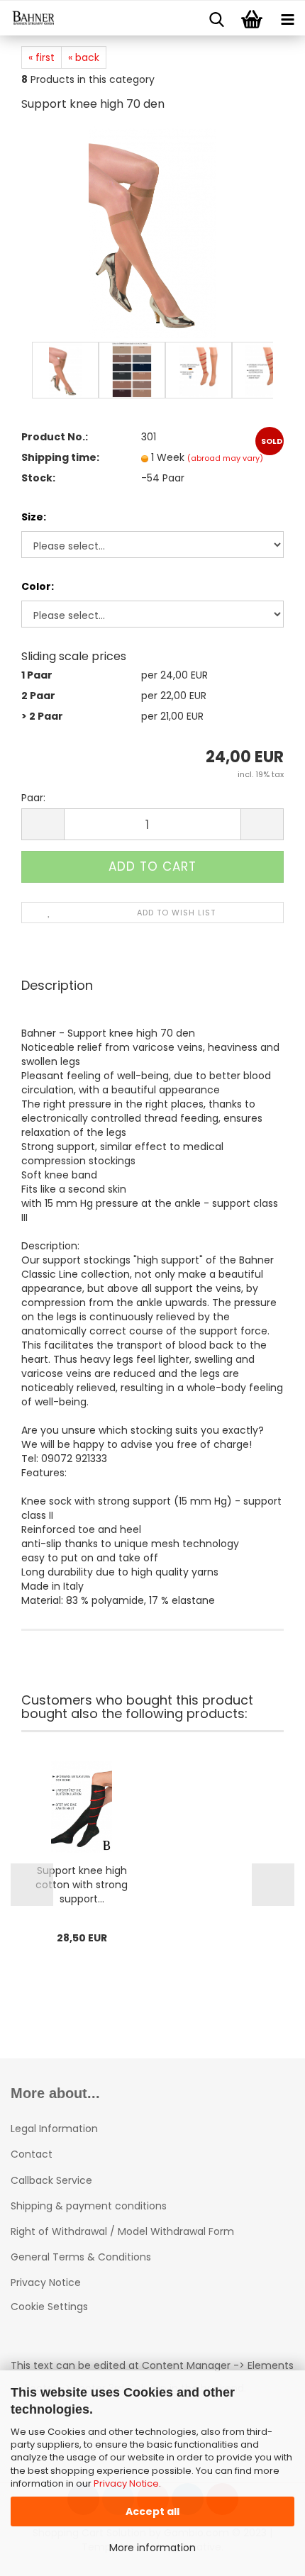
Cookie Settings (49, 2307)
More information (152, 2548)
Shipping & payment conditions (89, 2206)
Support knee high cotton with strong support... (82, 1885)
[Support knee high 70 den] (152, 231)
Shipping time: (60, 457)
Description (57, 985)
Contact (32, 2154)
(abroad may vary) (225, 458)
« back (84, 57)
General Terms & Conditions (81, 2257)
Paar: (33, 798)
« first (41, 57)
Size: (34, 517)
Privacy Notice (126, 2483)
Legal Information (54, 2129)
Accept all (152, 2511)
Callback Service (51, 2180)
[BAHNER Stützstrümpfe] (28, 18)
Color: (38, 586)
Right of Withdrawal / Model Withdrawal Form (122, 2231)
